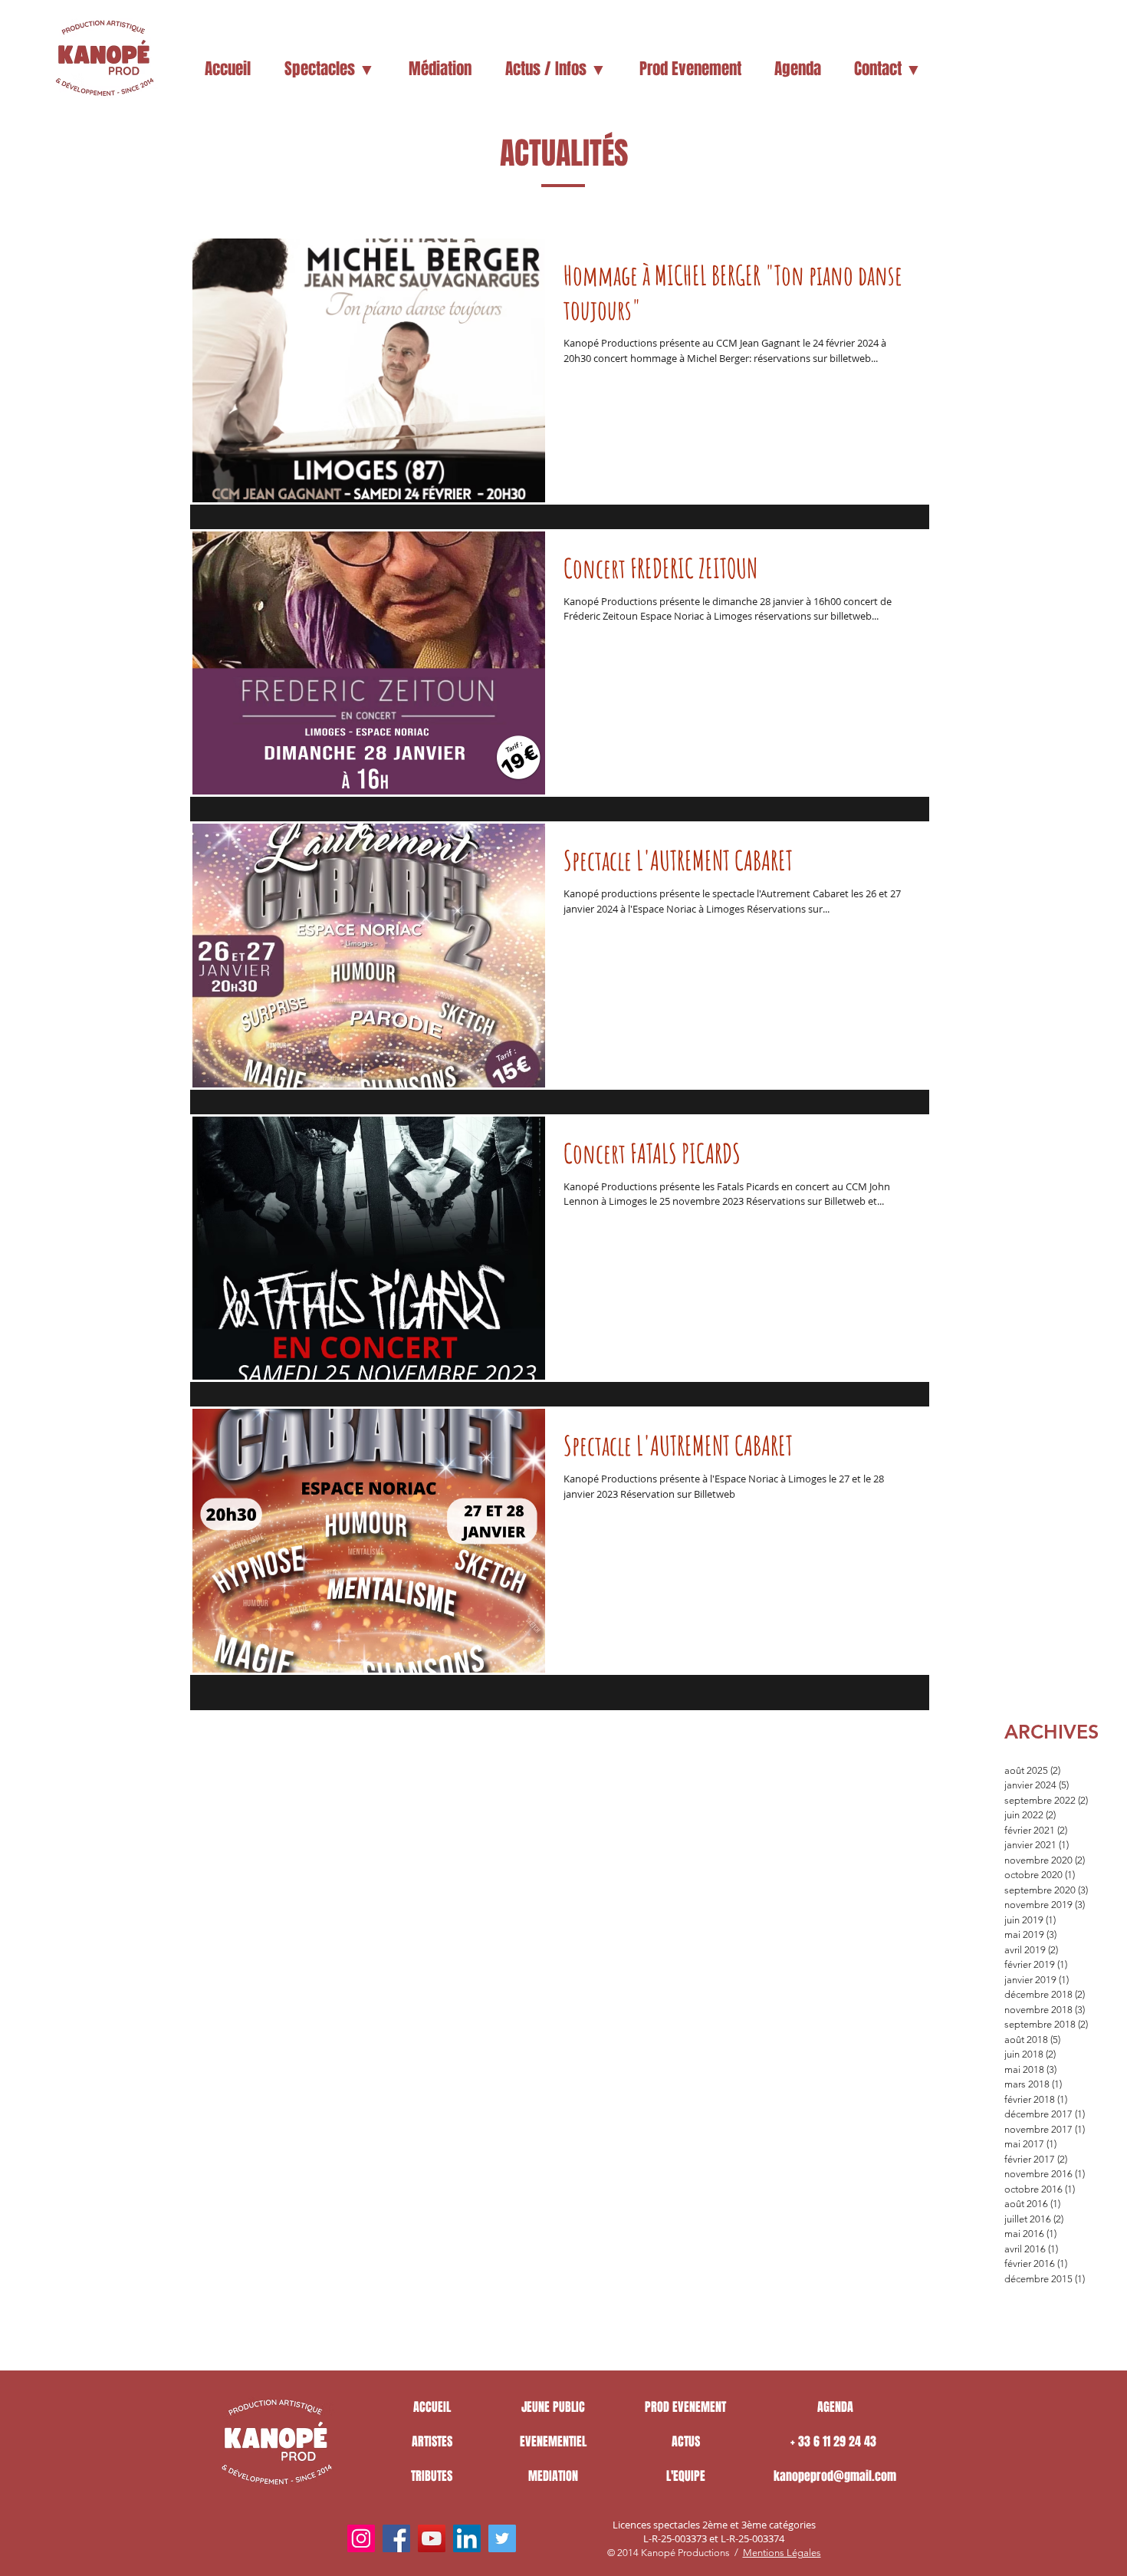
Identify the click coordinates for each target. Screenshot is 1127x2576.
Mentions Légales (782, 2553)
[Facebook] (396, 2538)
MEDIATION (553, 2476)
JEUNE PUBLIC (553, 2407)
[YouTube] (432, 2538)
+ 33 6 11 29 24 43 (835, 2441)
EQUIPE (689, 2476)
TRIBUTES (432, 2476)
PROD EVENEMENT (685, 2407)
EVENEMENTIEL (553, 2441)
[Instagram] (361, 2538)
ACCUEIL (432, 2407)
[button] (329, 69)
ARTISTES (432, 2441)
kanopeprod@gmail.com (835, 2476)
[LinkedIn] (467, 2538)
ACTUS (686, 2441)
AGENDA (835, 2407)
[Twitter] (502, 2538)
